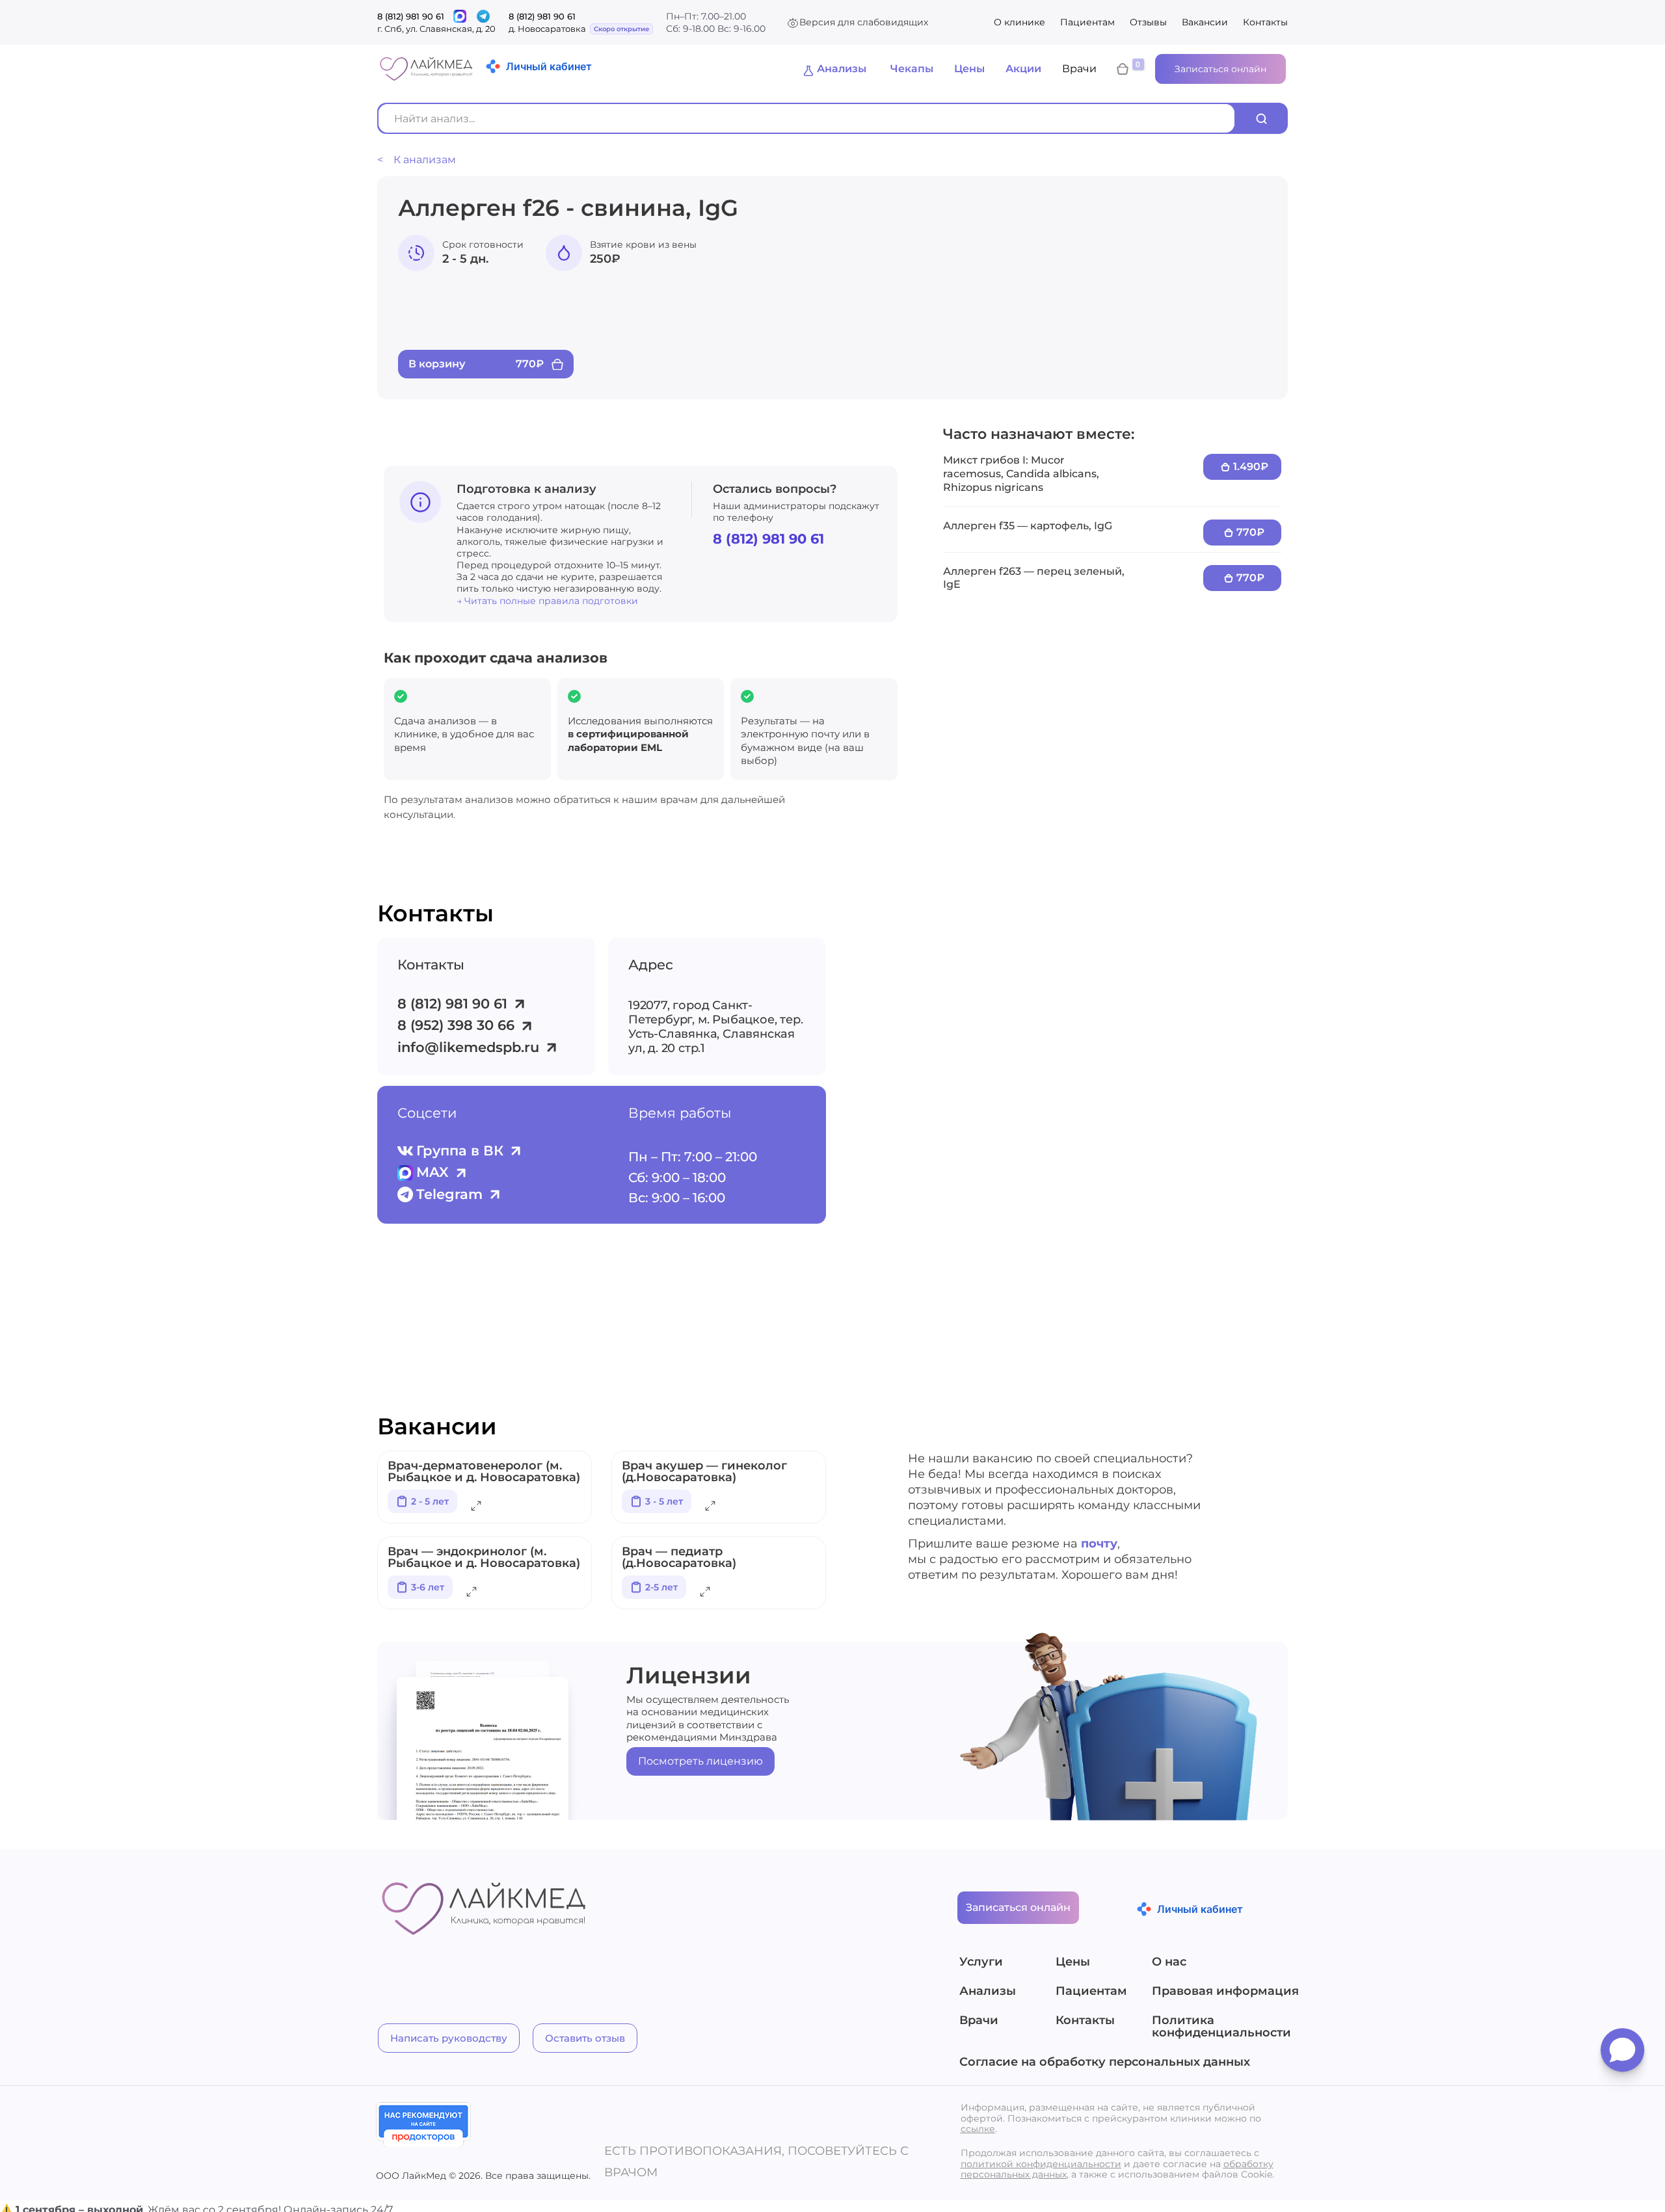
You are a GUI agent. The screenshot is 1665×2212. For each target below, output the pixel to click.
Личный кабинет (549, 66)
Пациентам (1087, 22)
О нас (1169, 1962)
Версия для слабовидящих (864, 22)
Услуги (981, 1962)
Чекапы (912, 69)
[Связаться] (460, 16)
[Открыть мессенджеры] (1622, 2055)
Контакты (1265, 22)
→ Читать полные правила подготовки (547, 601)
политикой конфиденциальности (1041, 2164)
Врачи (1079, 69)
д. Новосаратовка (547, 29)
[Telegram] (483, 16)
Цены (969, 69)
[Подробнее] (476, 1508)
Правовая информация (1221, 1992)
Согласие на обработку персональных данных (1105, 2062)
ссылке (978, 2129)
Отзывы (1148, 22)
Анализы (842, 69)
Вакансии (1205, 22)
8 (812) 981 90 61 (411, 16)
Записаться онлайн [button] (1220, 69)
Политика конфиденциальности (1221, 2027)
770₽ (1250, 532)
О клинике (1019, 22)
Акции (1023, 69)
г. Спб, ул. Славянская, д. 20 (436, 29)
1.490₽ (1251, 467)
